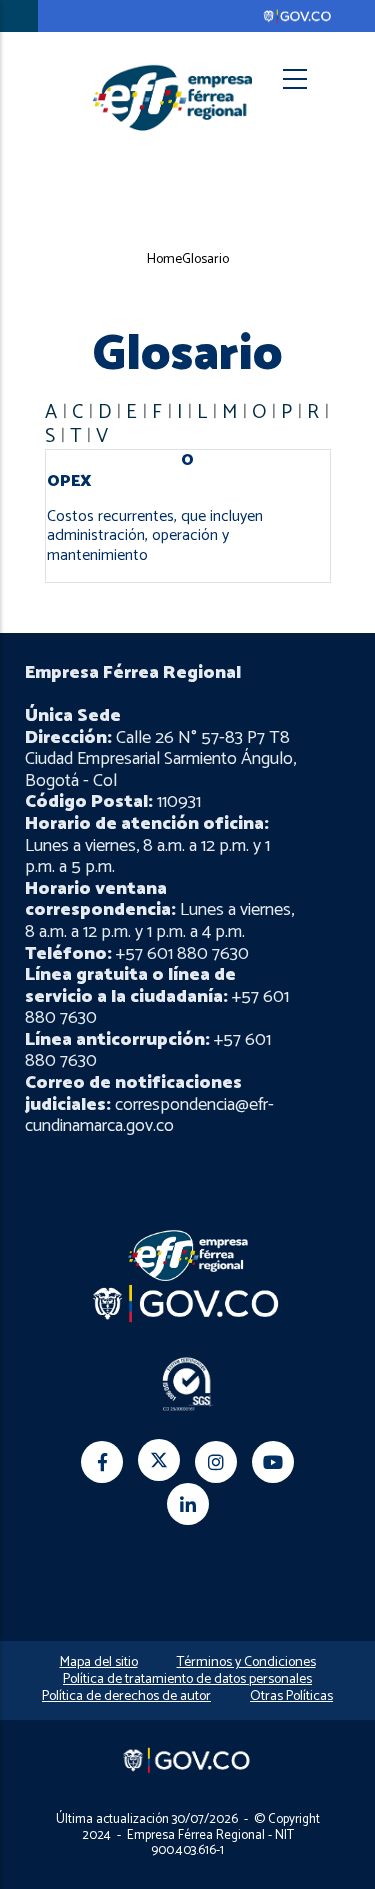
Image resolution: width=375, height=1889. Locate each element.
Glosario (205, 259)
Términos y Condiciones (246, 1662)
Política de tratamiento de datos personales (187, 1679)
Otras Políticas (291, 1696)
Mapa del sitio (99, 1662)
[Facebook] (102, 1462)
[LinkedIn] (188, 1504)
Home (164, 259)
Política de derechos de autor (126, 1696)
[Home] (173, 97)
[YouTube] (273, 1462)
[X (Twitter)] (159, 1460)
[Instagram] (216, 1462)
